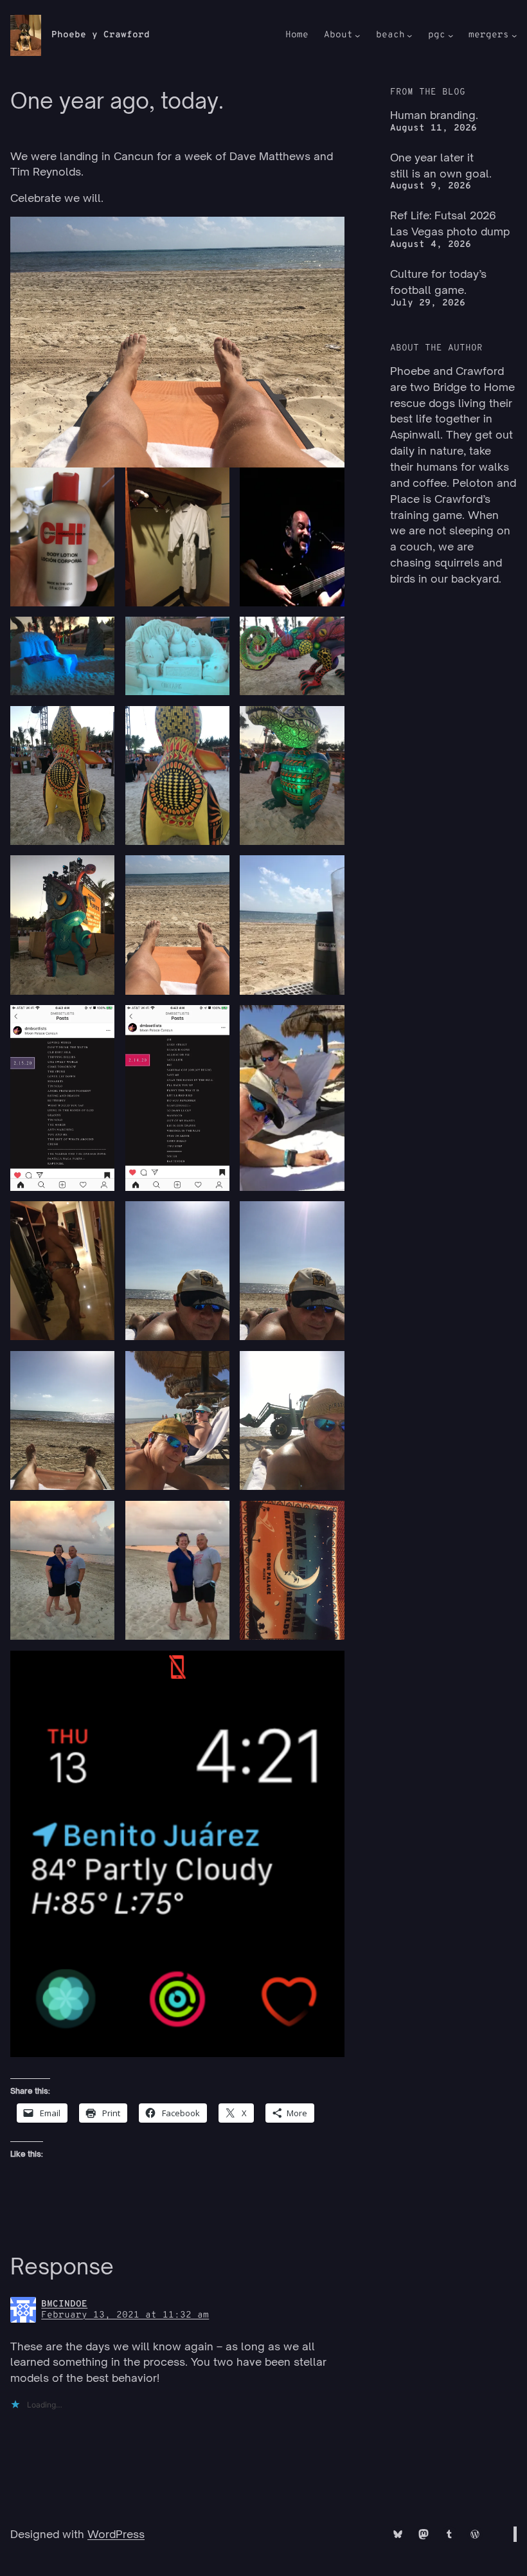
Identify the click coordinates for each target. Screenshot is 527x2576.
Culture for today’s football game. (438, 282)
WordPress (116, 2534)
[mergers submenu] (514, 35)
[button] (62, 537)
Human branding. (434, 115)
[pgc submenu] (451, 35)
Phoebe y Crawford (101, 35)
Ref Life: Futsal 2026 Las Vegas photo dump (450, 223)
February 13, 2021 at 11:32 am (125, 2315)
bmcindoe (64, 2304)
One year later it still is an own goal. (441, 165)
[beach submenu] (409, 35)
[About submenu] (357, 35)
